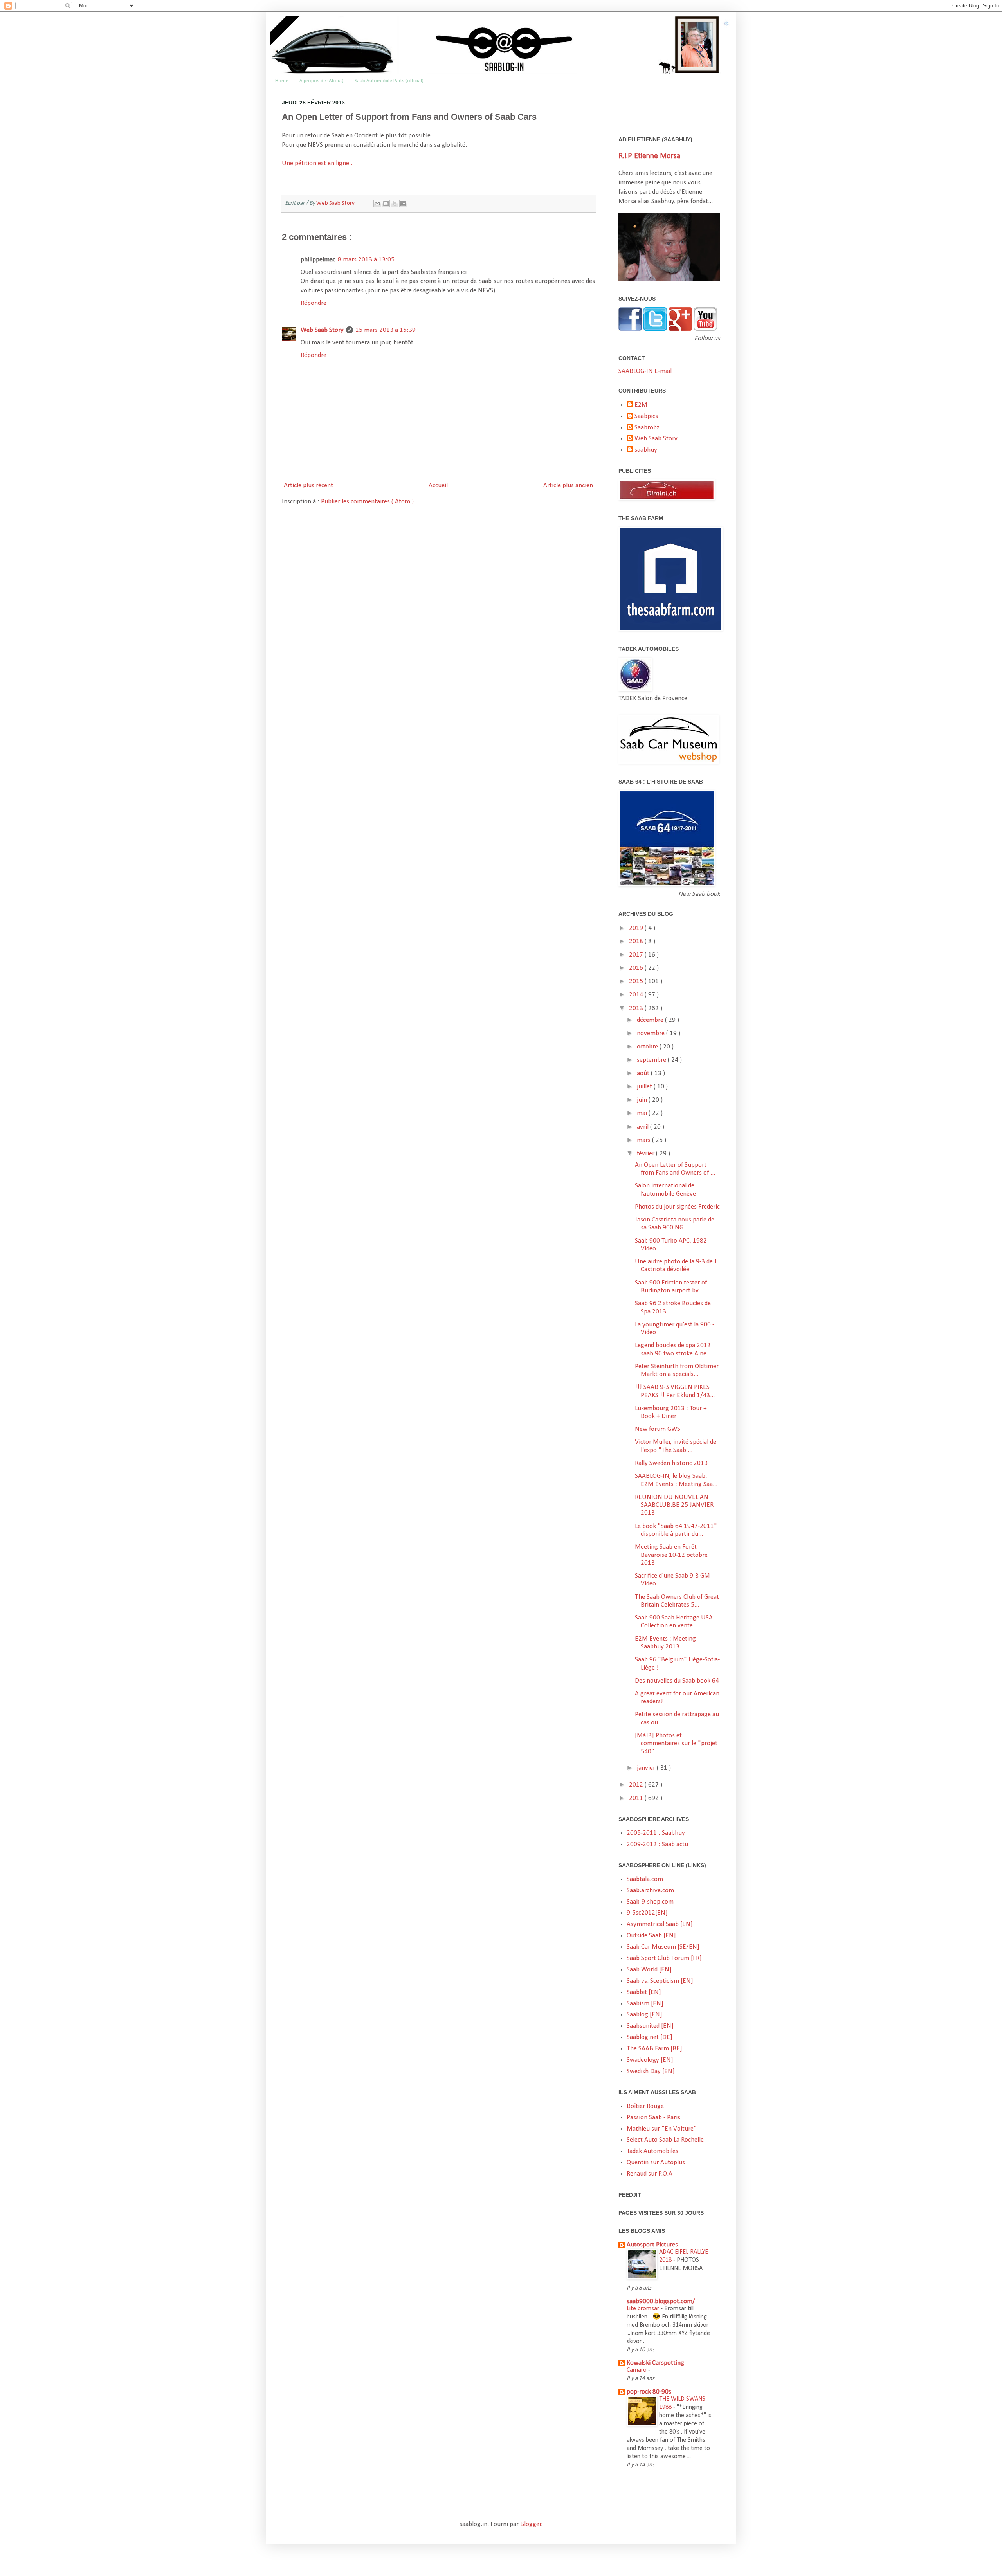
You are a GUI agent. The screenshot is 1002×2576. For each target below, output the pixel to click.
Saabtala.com (645, 1879)
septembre (652, 1060)
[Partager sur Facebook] (403, 204)
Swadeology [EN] (650, 2060)
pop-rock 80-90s (649, 2392)
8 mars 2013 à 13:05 (366, 260)
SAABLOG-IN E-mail (645, 371)
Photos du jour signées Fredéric (677, 1207)
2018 (637, 941)
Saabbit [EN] (644, 1992)
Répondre (314, 303)
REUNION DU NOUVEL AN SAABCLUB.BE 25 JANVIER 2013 (674, 1505)
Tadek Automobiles (652, 2151)
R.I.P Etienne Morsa (649, 156)
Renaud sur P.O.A (650, 2174)
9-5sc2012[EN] (647, 1913)
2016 (637, 968)
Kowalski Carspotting (655, 2363)
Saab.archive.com (650, 1891)
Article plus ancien (568, 485)
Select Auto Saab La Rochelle (665, 2140)
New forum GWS (658, 1429)
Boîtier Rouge (645, 2106)
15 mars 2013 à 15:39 (386, 330)
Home (282, 81)
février (646, 1154)
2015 (637, 981)
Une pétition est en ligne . (317, 163)
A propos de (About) (322, 81)
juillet (645, 1087)
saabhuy (646, 450)
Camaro (637, 2370)
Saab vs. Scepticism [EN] (660, 1981)
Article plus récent (308, 485)
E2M (641, 405)
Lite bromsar (644, 2309)
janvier (647, 1768)
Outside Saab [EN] (651, 1936)
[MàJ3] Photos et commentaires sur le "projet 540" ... (676, 1744)
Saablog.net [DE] (650, 2037)
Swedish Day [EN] (651, 2071)
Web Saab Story (336, 203)
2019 (637, 928)
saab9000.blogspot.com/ (661, 2301)
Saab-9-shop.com (650, 1902)
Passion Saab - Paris (653, 2118)
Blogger (531, 2524)
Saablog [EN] (644, 2015)
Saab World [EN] (649, 1970)
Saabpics (646, 416)
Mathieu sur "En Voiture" (662, 2129)
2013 (637, 1008)
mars (644, 1140)
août (644, 1073)
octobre (648, 1047)
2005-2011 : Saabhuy (656, 1833)
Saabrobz (647, 428)
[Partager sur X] (395, 204)
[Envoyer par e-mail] (377, 204)
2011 (637, 1798)
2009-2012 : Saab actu (657, 1844)
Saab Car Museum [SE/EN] (663, 1947)
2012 (637, 1785)
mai (643, 1113)
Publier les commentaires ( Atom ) (367, 502)
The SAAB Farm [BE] (654, 2049)
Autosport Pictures (652, 2245)
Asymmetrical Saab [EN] (660, 1924)
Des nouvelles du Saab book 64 (677, 1681)
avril (643, 1127)
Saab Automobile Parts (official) (389, 81)
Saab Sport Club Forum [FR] (664, 1958)
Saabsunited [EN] (650, 2026)
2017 (637, 955)
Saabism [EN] (645, 2004)
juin (643, 1100)
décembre (651, 1020)
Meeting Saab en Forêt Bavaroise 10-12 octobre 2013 (671, 1555)
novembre (651, 1033)
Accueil (438, 485)
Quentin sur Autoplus (656, 2163)
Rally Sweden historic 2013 (671, 1463)
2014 (637, 995)
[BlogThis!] (386, 204)
